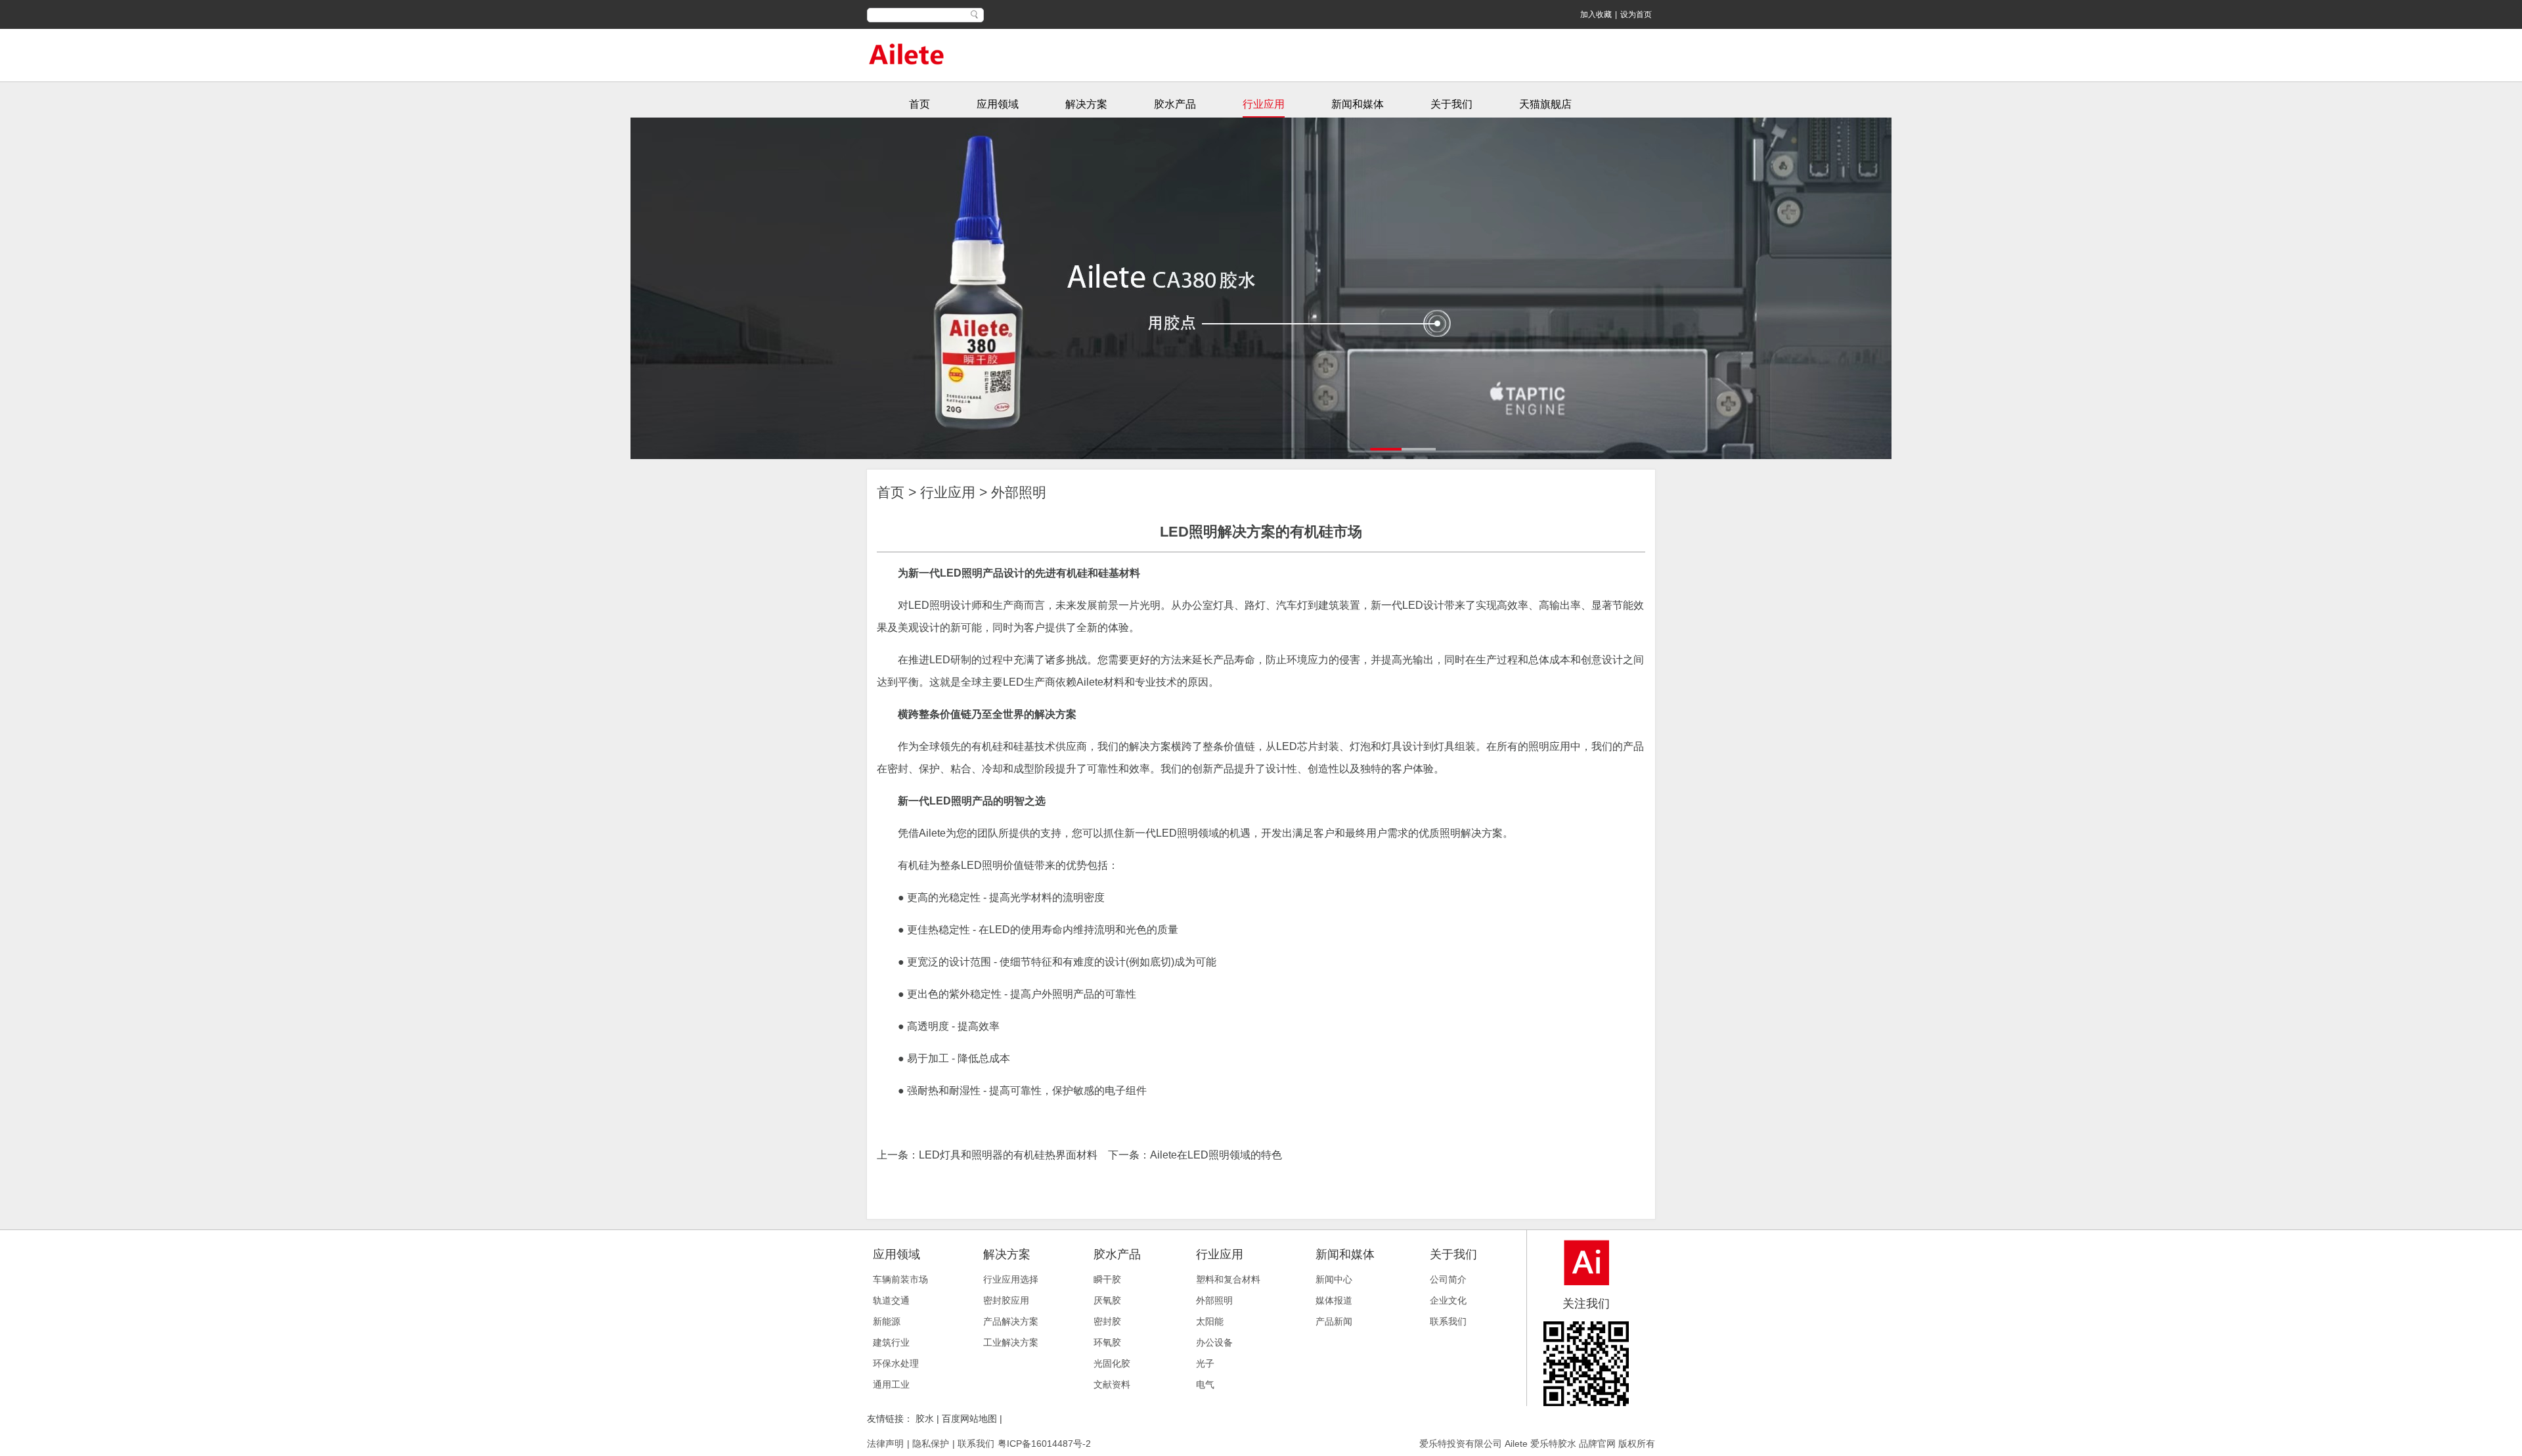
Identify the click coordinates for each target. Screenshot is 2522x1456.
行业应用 (1264, 104)
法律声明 (885, 1444)
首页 (919, 104)
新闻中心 (1334, 1279)
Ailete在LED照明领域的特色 (1216, 1155)
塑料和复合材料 (1228, 1279)
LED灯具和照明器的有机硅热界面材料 (1008, 1155)
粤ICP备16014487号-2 (1044, 1444)
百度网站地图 (969, 1419)
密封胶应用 (1006, 1300)
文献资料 (1112, 1384)
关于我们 (1451, 104)
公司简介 (1448, 1279)
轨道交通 (891, 1300)
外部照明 (1019, 492)
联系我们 (1448, 1321)
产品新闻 (1334, 1321)
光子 (1205, 1363)
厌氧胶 (1107, 1300)
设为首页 (1636, 14)
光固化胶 (1112, 1363)
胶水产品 (1175, 104)
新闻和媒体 (1358, 104)
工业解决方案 (1011, 1342)
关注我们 (1586, 1304)
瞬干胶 (1107, 1279)
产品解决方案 (1011, 1321)
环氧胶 (1107, 1342)
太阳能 (1210, 1321)
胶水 (926, 1419)
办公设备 (1214, 1342)
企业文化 (1448, 1300)
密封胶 (1107, 1321)
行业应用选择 (1011, 1279)
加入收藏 (1596, 14)
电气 (1205, 1384)
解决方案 (1086, 104)
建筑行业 (891, 1342)
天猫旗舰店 (1545, 104)
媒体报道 (1334, 1300)
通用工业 (891, 1384)
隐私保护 (931, 1444)
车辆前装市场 (900, 1279)
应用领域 (998, 104)
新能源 (887, 1321)
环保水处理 (896, 1363)
